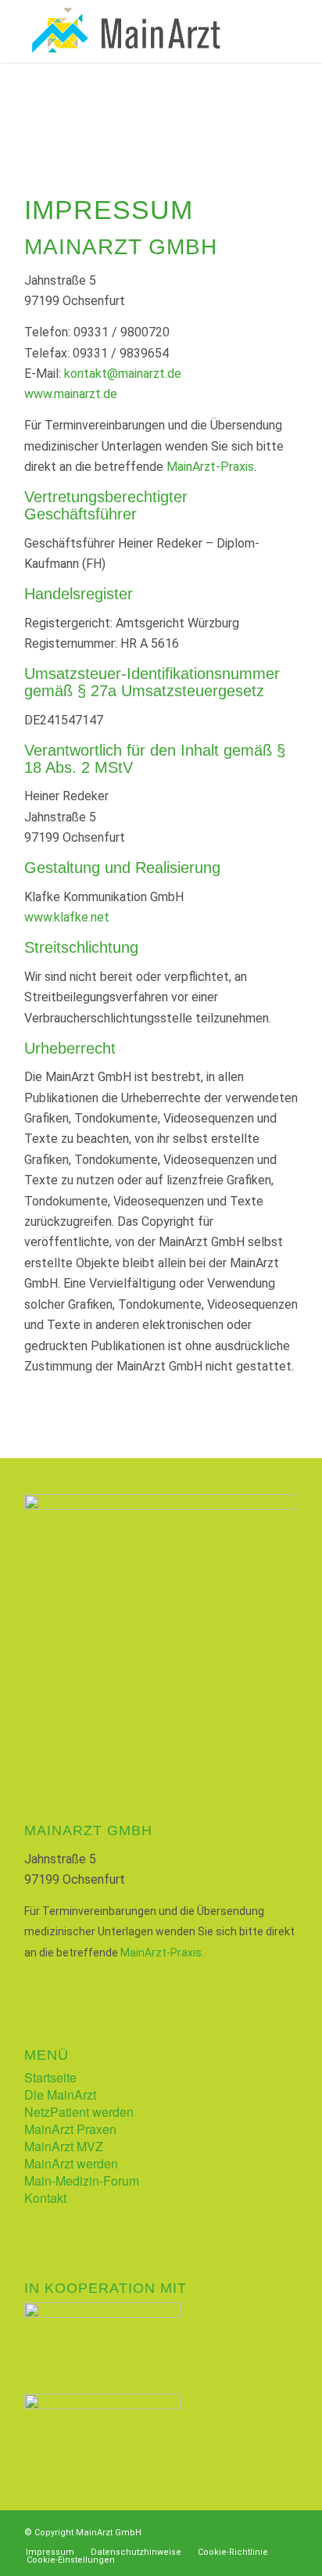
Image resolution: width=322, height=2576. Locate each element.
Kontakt (45, 2198)
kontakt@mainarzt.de (123, 374)
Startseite (50, 2077)
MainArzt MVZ (64, 2146)
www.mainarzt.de (71, 394)
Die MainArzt (60, 2095)
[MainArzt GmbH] (134, 31)
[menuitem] (50, 2553)
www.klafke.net (67, 917)
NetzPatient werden (79, 2112)
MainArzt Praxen (70, 2129)
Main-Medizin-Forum (82, 2181)
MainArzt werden (71, 2163)
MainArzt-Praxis (210, 467)
